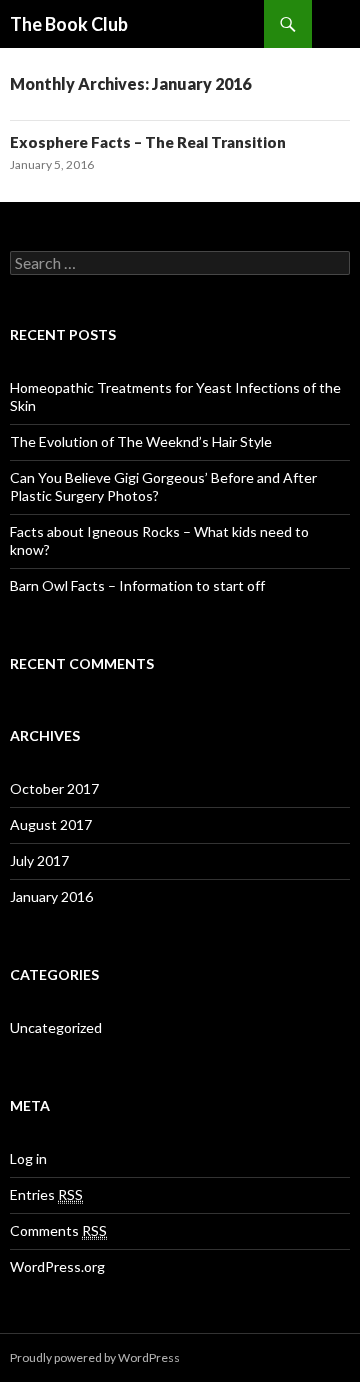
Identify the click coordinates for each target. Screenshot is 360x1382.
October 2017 (54, 788)
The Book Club (69, 24)
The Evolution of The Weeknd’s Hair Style (141, 441)
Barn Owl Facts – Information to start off (137, 585)
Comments (58, 1230)
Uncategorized (56, 1027)
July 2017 (39, 860)
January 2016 (51, 896)
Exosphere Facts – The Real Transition (148, 142)
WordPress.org (57, 1266)
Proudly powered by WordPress (95, 1357)
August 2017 (51, 824)
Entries (46, 1194)
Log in (28, 1158)
